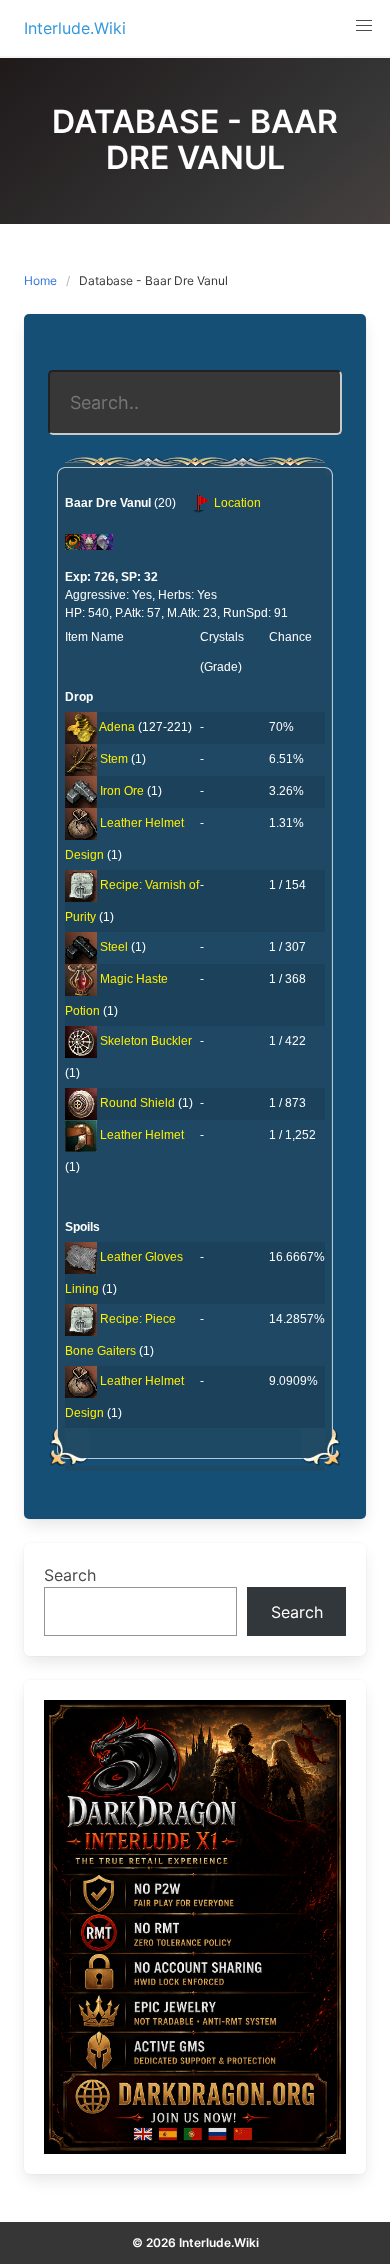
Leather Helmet (142, 1135)
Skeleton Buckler (146, 1041)
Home (40, 280)
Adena (117, 727)
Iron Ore (122, 791)
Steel (114, 947)
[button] (364, 26)
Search (70, 1575)
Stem (114, 759)
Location (236, 503)
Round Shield (137, 1103)
